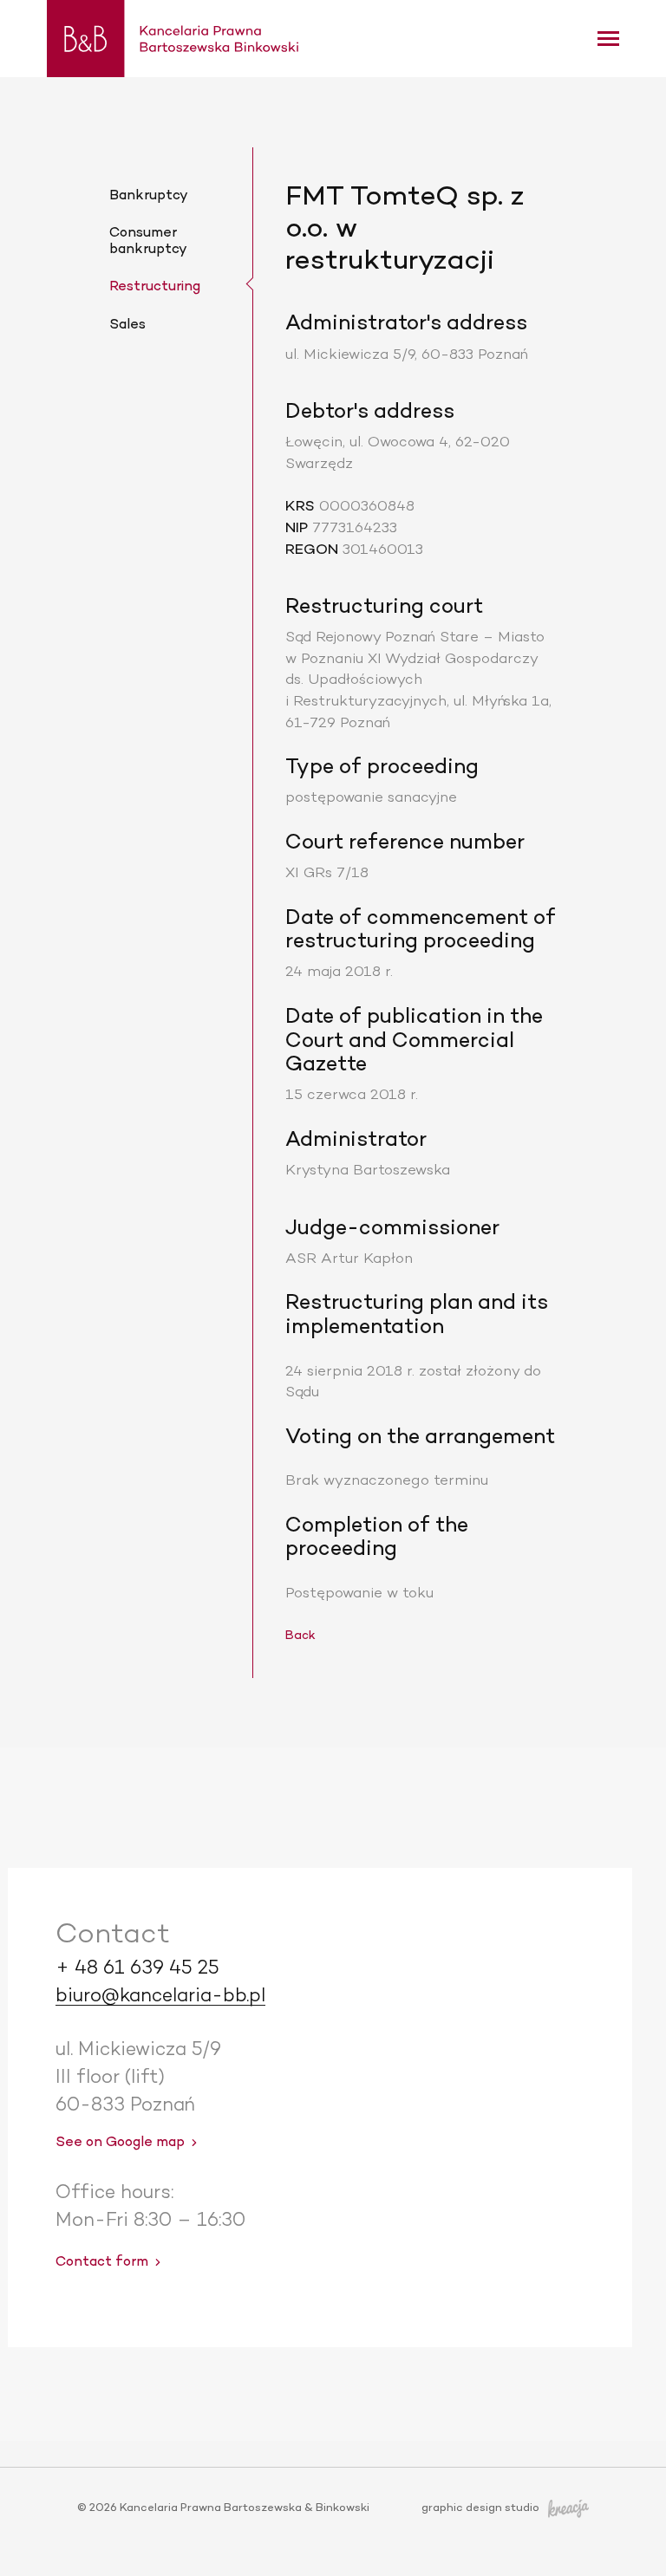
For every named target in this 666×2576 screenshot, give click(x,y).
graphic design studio (480, 2509)
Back (300, 1636)
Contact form (102, 2263)
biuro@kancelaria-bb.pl (160, 1996)
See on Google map (120, 2143)
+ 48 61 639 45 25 (137, 1969)
